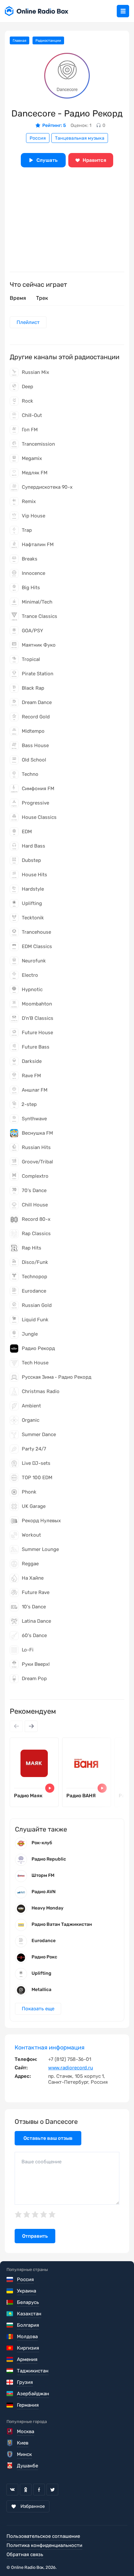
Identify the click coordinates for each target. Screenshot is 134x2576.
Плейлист (28, 322)
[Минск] (10, 2454)
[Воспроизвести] (50, 1788)
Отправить (35, 2236)
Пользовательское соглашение (43, 2536)
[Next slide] (31, 1726)
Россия (38, 138)
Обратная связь (25, 2554)
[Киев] (10, 2443)
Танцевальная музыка (80, 138)
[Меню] (123, 11)
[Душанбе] (10, 2466)
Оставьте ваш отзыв (48, 2138)
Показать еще (38, 2009)
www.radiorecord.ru (71, 2068)
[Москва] (10, 2431)
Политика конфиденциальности (44, 2545)
